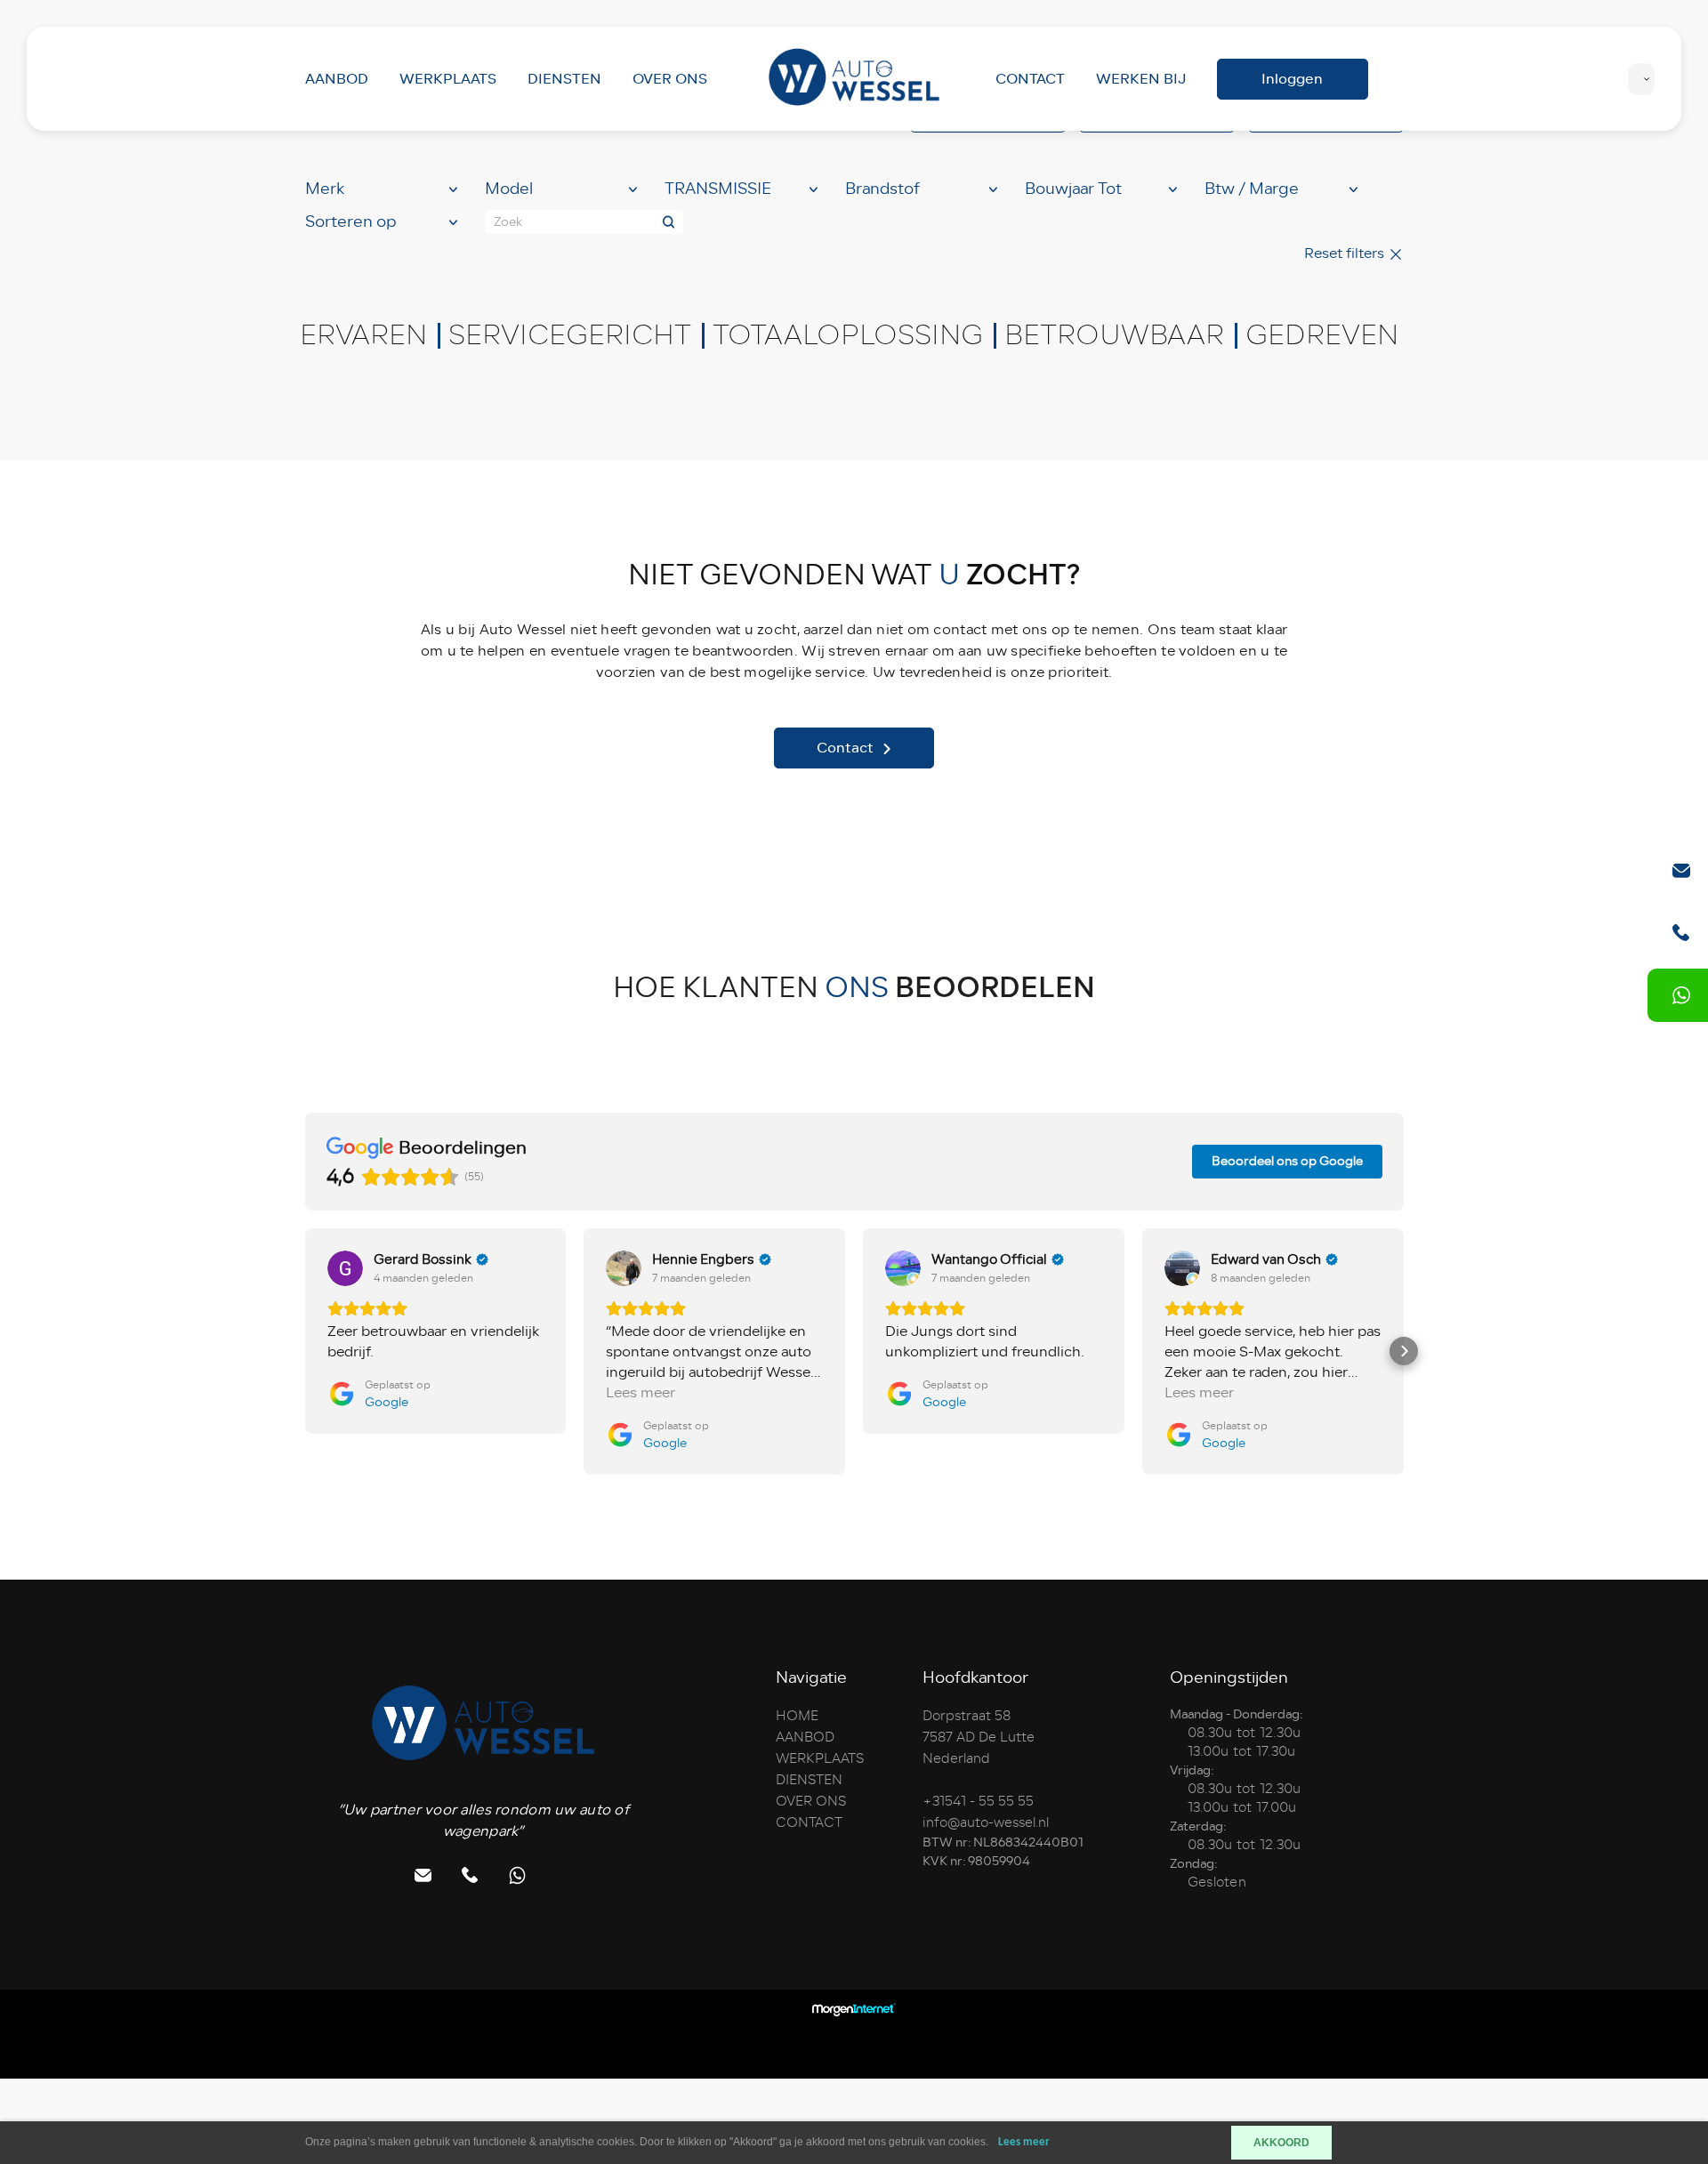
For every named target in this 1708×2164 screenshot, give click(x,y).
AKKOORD (1281, 2143)
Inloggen (1292, 79)
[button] (305, 1351)
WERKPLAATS (448, 79)
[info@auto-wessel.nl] (1681, 871)
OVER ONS (670, 79)
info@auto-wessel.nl (986, 1822)
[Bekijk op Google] (345, 1268)
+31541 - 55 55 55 (978, 1801)
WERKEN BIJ (1141, 79)
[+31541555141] (1681, 995)
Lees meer (1024, 2142)
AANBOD (337, 79)
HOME (797, 1716)
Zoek (508, 222)
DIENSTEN (564, 79)
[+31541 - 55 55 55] (1681, 933)
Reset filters (1346, 253)
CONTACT (1030, 79)
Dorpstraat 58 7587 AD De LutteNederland (979, 1737)
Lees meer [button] (640, 1393)
